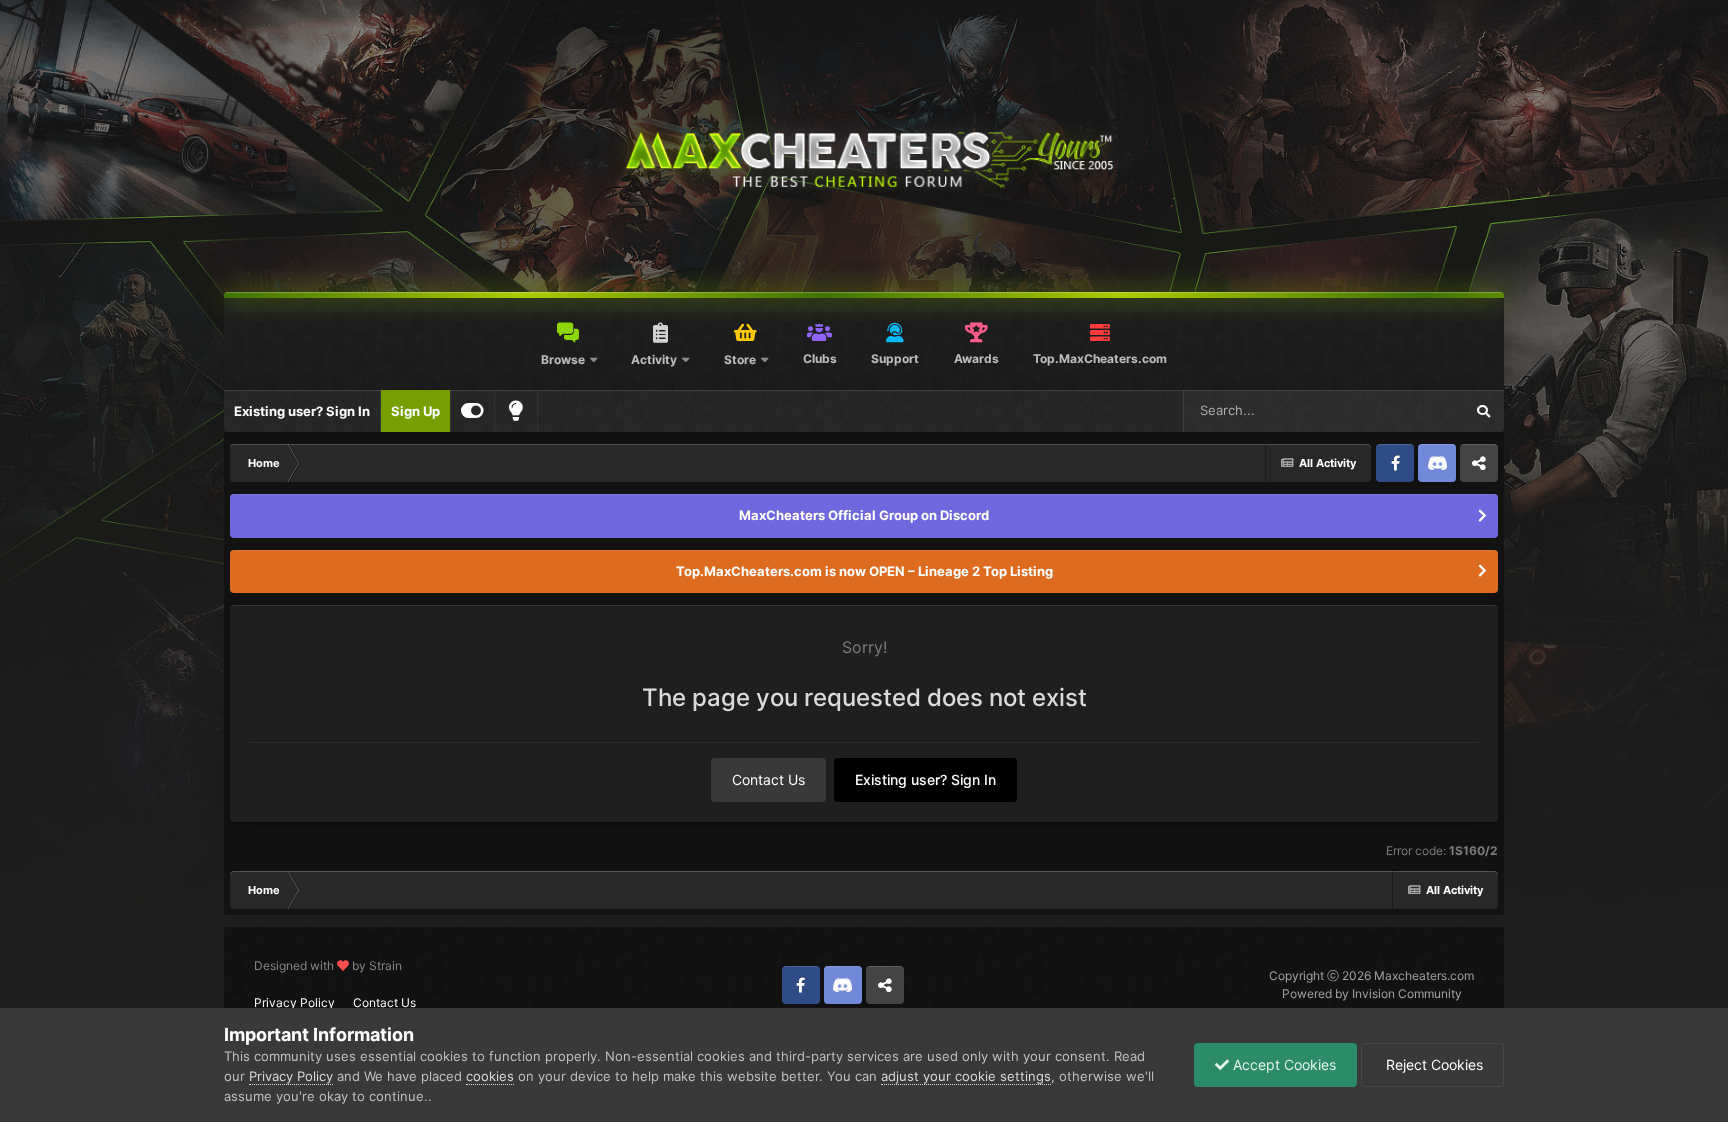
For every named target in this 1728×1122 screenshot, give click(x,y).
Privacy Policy (294, 1002)
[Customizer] (472, 411)
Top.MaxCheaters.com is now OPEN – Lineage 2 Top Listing (864, 571)
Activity (654, 359)
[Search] (1483, 411)
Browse (563, 359)
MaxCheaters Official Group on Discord (864, 515)
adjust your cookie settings (966, 1076)
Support (895, 358)
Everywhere (1401, 410)
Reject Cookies (1432, 1064)
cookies (490, 1076)
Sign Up (415, 411)
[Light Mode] (516, 411)
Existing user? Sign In (302, 411)
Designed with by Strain (328, 965)
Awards (976, 358)
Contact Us (768, 779)
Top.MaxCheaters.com (1100, 358)
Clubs (820, 358)
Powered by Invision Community (1372, 993)
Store (740, 359)
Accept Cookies (1282, 1064)
